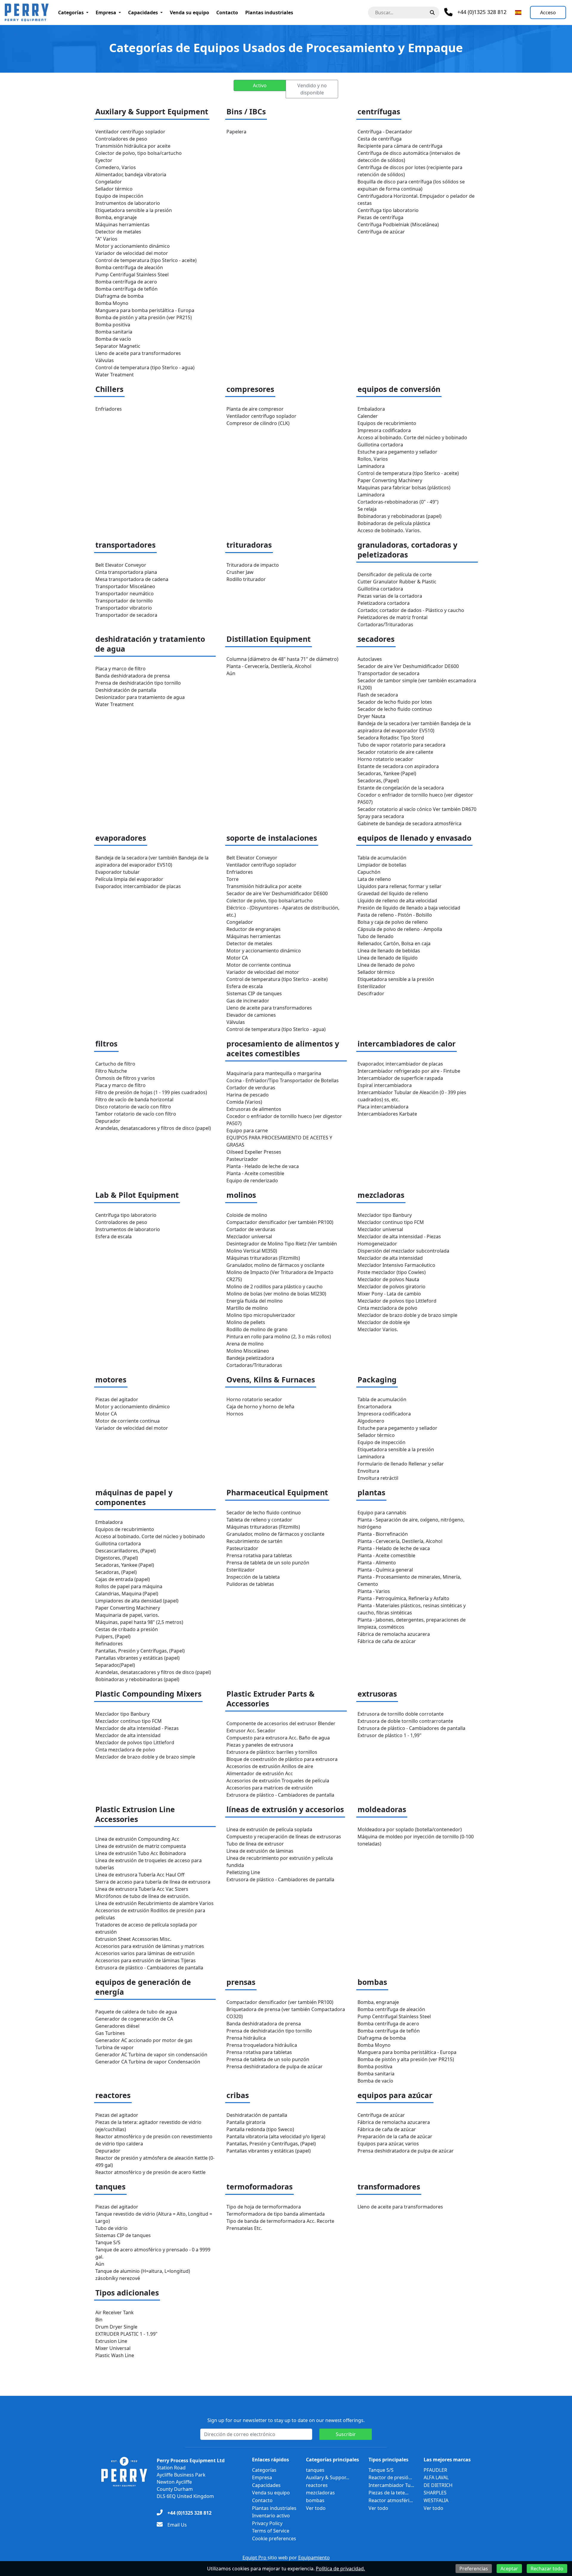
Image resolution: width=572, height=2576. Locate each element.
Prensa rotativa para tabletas (259, 1555)
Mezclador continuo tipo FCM (391, 1222)
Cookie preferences (274, 2538)
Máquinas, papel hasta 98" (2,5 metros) (139, 1622)
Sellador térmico (114, 189)
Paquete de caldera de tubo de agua (136, 2012)
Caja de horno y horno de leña (260, 1407)
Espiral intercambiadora (385, 1085)
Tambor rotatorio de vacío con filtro (136, 1114)
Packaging (377, 1380)
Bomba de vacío (113, 339)
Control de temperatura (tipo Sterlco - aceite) (146, 260)
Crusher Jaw (240, 572)
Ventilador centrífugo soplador (130, 132)
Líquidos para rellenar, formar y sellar (400, 886)
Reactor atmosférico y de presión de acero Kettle (150, 2172)
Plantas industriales (269, 13)
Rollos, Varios (373, 459)
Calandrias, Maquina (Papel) (127, 1594)
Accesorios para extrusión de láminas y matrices (150, 1946)
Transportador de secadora (126, 615)
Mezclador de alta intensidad (390, 1258)
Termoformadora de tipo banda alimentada (276, 2214)
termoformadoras (259, 2187)
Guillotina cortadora (380, 445)
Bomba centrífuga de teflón (126, 289)
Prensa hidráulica (246, 2038)
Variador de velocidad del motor (132, 253)
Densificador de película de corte (395, 574)
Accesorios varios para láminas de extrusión (145, 1953)
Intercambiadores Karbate (387, 1114)
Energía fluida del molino (255, 1301)
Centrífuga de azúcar (381, 232)
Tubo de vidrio (111, 2228)
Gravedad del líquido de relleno (393, 893)
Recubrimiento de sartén (254, 1541)
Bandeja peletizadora (250, 1358)
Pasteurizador (242, 1159)
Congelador (109, 182)
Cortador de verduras (251, 1088)
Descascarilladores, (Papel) (126, 1551)
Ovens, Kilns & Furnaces (271, 1380)
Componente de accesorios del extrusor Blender (281, 1723)
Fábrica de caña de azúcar (387, 1641)
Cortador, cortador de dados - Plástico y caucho (411, 610)
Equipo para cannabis (382, 1513)
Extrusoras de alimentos (254, 1109)
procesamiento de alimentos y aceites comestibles (283, 1049)
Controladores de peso (121, 139)
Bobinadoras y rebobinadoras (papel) (400, 516)
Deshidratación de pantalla (126, 690)
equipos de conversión (399, 389)
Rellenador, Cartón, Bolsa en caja (394, 943)
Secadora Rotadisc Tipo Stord (391, 738)
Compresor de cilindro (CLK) (258, 423)
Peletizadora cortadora (384, 603)
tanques (110, 2187)
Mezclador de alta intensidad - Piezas (399, 1236)
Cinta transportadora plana (126, 572)
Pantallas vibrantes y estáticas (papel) (137, 1658)
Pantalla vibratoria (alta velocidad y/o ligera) (276, 2136)
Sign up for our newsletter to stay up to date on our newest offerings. (286, 2420)
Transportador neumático (125, 594)
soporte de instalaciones (272, 838)
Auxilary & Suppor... (328, 2477)
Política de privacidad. (340, 2569)
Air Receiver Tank (115, 2312)
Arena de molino (245, 1344)
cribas (238, 2095)
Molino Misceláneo (248, 1351)
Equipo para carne (247, 1130)
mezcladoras (381, 1195)
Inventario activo (271, 2516)
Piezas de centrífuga (380, 217)
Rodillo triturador (246, 579)
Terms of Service (271, 2531)
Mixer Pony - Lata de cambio (389, 1294)
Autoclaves (370, 659)
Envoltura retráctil (378, 1478)
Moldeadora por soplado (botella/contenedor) (410, 1829)
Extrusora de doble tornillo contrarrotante (405, 1721)
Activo (260, 85)
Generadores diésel (117, 2026)
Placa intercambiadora (383, 1107)
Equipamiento (314, 2558)
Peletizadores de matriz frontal (393, 617)
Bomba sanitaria (114, 332)
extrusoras (377, 1694)
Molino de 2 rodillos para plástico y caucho (275, 1287)
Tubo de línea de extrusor (255, 1844)
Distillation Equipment (269, 639)
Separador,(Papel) (115, 1665)
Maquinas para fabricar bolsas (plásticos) (404, 488)
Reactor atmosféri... (391, 2500)
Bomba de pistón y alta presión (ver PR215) (144, 317)
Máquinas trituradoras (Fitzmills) (263, 1258)
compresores (250, 389)
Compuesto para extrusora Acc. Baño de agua (278, 1738)
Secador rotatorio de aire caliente (395, 752)
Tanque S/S (108, 2242)
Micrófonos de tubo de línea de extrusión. (143, 1896)
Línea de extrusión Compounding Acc (137, 1839)
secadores (376, 639)
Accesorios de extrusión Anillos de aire (270, 1766)
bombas (372, 1982)
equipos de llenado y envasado (414, 838)
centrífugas (379, 112)
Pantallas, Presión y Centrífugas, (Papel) (140, 1651)
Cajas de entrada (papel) (123, 1579)
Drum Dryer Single (116, 2327)
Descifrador (371, 993)
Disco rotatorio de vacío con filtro (133, 1107)
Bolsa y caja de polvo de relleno (393, 922)
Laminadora (371, 466)
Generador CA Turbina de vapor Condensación (148, 2062)
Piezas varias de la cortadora (390, 596)
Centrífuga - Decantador (385, 132)
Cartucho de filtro (115, 1064)
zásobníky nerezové (118, 2278)
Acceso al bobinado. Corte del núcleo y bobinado (412, 437)
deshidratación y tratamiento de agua (150, 644)
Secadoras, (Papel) (378, 781)
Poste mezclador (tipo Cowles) (392, 1272)
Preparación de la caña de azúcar (395, 2136)
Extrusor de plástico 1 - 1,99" (390, 1735)
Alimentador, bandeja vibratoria (131, 175)
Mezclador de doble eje (384, 1322)
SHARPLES (435, 2493)
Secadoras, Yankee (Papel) (387, 773)
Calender (368, 416)
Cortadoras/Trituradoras (385, 624)
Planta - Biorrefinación (383, 1534)
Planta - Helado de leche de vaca (263, 1166)
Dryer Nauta (371, 716)
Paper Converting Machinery (390, 480)
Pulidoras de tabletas (250, 1584)
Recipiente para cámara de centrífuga (400, 146)
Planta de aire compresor (255, 409)
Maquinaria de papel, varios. (127, 1615)
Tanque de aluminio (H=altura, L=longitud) (143, 2271)
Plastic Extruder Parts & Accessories (271, 1699)
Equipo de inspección (119, 196)
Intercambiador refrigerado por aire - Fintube (409, 1071)
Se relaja (367, 509)
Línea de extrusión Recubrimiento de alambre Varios (154, 1903)
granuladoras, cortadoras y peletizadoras (407, 550)
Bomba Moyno (112, 303)
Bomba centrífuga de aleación (129, 267)
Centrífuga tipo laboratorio (388, 210)
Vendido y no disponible (312, 89)
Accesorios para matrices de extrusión (270, 1788)
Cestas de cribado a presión (127, 1629)
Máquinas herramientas (122, 225)
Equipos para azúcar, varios (388, 2144)
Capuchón (369, 872)
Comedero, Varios (116, 167)
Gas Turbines (110, 2033)
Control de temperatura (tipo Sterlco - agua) (145, 367)
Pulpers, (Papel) (113, 1636)
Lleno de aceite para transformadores (138, 353)
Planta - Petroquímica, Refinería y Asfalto (403, 1598)
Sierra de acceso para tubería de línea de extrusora (153, 1882)
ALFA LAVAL (436, 2477)
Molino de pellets (246, 1322)
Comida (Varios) (244, 1102)
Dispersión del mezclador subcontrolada (403, 1251)
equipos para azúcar (395, 2095)
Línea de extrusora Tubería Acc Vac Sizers (142, 1889)
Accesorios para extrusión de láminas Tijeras (146, 1960)
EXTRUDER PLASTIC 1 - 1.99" (126, 2334)
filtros (106, 1044)
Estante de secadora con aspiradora (398, 766)
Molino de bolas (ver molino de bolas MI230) (276, 1294)
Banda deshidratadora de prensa (133, 676)
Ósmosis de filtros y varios (125, 1078)
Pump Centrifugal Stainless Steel (132, 275)
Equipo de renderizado (252, 1180)
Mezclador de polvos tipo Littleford (397, 1301)
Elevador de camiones (251, 1015)
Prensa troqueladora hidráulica (262, 2045)
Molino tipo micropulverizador (261, 1315)
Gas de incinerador (248, 1001)
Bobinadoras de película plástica (394, 523)
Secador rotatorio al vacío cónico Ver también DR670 (417, 809)
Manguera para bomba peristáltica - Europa (145, 310)
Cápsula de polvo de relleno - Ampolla (400, 929)
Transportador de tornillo (124, 601)
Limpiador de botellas (382, 865)
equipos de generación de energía (143, 1987)
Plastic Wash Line (115, 2355)
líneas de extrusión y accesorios (285, 1809)
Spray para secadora (381, 816)
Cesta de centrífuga (380, 139)
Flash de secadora (378, 695)
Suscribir (346, 2434)
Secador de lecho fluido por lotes (395, 702)
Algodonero (371, 1421)
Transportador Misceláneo (125, 586)
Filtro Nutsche (111, 1071)
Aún (231, 673)
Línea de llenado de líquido (388, 958)
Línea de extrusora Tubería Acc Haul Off (140, 1875)
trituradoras (249, 545)
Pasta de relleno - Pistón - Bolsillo (395, 915)
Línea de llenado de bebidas (389, 951)
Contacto (227, 13)
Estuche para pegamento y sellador (397, 452)
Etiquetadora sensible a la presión (134, 210)
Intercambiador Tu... (391, 2485)
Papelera (236, 132)
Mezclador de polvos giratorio (391, 1287)
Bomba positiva (113, 325)
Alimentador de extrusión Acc (260, 1773)
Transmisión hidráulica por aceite (133, 146)
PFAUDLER (435, 2470)
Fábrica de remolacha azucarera (394, 1634)
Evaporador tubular (118, 872)
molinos (241, 1195)
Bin (99, 2320)
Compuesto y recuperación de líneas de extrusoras (284, 1837)
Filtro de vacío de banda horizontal (134, 1099)
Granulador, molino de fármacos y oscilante (275, 1265)
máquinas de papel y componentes (134, 1497)
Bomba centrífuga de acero (126, 282)
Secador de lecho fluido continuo (395, 709)
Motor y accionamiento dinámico (133, 246)
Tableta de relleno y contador (259, 1520)
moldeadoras (382, 1809)
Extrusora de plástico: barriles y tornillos (272, 1752)
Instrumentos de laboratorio (128, 203)
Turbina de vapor (115, 2047)
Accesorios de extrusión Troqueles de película (278, 1781)
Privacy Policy (267, 2523)
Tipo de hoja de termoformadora (264, 2207)
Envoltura (368, 1471)
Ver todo (316, 2508)
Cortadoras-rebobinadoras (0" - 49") (398, 502)
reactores (113, 2095)
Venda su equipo (189, 13)
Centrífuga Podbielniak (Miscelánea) (398, 225)
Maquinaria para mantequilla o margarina (274, 1073)
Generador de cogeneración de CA (134, 2019)
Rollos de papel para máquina (129, 1586)
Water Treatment (115, 375)
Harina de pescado (248, 1095)
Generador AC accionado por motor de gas (144, 2040)
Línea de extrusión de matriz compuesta (141, 1846)
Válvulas (105, 360)
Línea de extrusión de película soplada (269, 1829)
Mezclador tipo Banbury (385, 1215)
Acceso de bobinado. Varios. (389, 530)
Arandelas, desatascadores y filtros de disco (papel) (153, 1128)
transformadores (389, 2187)
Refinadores (109, 1644)
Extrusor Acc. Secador (251, 1731)
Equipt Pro (255, 2558)
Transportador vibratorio (124, 608)
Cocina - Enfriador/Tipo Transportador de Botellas (283, 1080)
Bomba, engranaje (116, 217)
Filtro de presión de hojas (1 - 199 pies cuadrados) (151, 1092)
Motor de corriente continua (259, 965)
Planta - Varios (374, 1591)
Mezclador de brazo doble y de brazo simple (407, 1315)
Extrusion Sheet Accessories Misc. (133, 1939)
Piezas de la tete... (388, 2493)
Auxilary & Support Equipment (152, 112)
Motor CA (237, 958)
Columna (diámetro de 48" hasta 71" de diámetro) (282, 659)
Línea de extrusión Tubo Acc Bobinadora (141, 1853)
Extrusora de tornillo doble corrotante (401, 1714)
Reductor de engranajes (254, 929)
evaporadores (121, 838)
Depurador (108, 1121)
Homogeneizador (377, 1244)
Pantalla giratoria (246, 2122)
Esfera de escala (245, 986)
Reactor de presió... (390, 2477)
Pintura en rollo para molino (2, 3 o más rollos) (279, 1337)
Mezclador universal (249, 1236)
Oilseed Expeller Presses (254, 1152)
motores (111, 1380)
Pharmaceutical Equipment (277, 1492)
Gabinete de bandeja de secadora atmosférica (409, 823)
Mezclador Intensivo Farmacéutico (396, 1265)
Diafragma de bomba (119, 296)
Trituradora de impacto (253, 565)
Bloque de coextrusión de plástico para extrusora (282, 1759)
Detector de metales (118, 232)
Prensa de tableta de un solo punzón (268, 1563)
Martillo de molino (247, 1308)
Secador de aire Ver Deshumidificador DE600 (408, 666)
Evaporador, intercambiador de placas (138, 886)
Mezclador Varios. (378, 1329)
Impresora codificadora (384, 430)
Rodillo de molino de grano (257, 1329)
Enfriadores (109, 409)
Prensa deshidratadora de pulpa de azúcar (275, 2066)
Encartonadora (374, 1407)
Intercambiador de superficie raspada (400, 1078)
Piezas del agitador (117, 1399)
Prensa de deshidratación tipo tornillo (138, 683)
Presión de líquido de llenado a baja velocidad (409, 908)
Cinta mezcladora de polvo (387, 1308)
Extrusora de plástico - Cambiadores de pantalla (280, 1795)
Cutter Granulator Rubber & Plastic (397, 582)
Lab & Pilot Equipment (137, 1195)
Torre (233, 879)
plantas (371, 1492)
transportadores (125, 545)
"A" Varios (106, 239)
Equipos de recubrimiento (387, 423)
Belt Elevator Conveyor (121, 565)
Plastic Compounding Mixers (148, 1694)
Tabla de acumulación (382, 858)
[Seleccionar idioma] (518, 13)
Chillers (109, 389)
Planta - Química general (385, 1570)
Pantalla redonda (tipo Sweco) (260, 2129)
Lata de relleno (374, 879)
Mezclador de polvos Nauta (388, 1279)
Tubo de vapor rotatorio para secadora (401, 745)
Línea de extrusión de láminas (260, 1851)
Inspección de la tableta (253, 1577)
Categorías (71, 13)
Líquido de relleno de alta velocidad (397, 901)
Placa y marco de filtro (121, 669)
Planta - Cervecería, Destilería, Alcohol (269, 666)
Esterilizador (372, 986)
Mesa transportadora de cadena (132, 579)
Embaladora (371, 409)
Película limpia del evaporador (129, 879)
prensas (241, 1982)
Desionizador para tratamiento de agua (140, 697)
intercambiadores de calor (407, 1044)
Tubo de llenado (376, 936)
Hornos (235, 1414)
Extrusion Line (111, 2341)
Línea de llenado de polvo (386, 965)
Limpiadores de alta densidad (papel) (137, 1601)
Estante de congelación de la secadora (401, 788)
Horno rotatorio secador (385, 759)
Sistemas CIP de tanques (254, 993)
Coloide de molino (247, 1215)
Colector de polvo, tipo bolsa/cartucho (139, 153)
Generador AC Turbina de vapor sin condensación (151, 2055)
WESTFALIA (436, 2500)
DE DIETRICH (438, 2485)
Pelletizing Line (243, 1872)
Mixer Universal (113, 2348)
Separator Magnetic (118, 346)
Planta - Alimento (377, 1563)
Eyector (104, 160)
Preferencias (474, 2569)
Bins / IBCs (246, 112)
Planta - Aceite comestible (255, 1173)
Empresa (106, 13)
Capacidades (143, 13)
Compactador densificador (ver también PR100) (280, 1222)
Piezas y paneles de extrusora (260, 1745)
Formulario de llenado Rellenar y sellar (401, 1464)
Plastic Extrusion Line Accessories (135, 1814)
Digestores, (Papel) (117, 1558)
